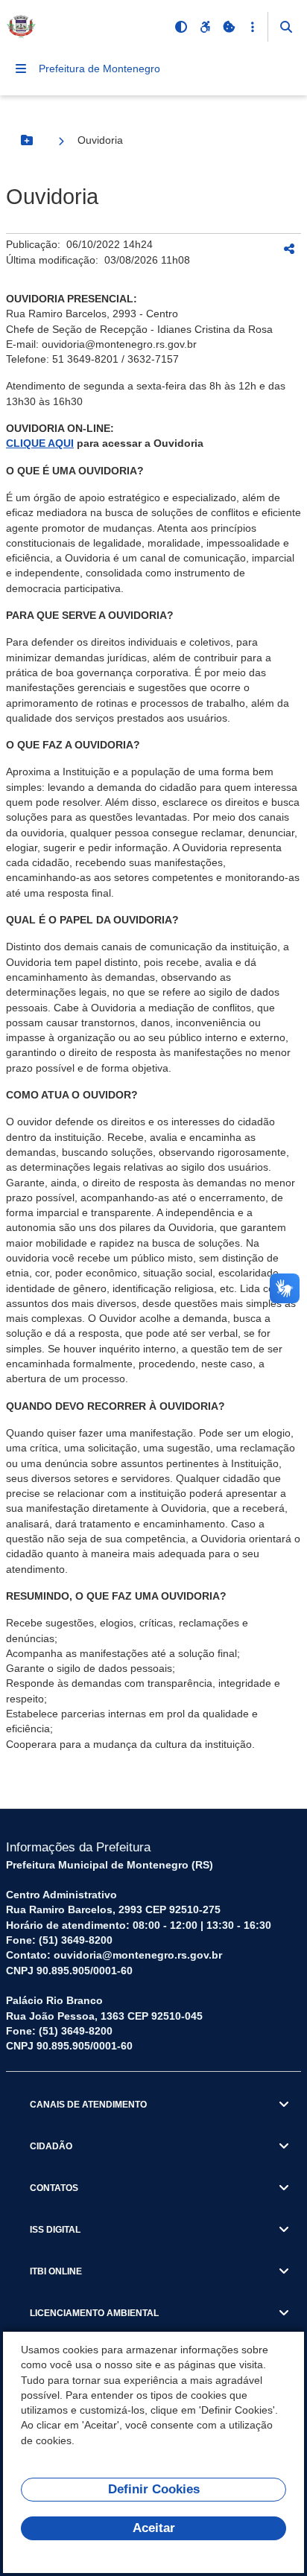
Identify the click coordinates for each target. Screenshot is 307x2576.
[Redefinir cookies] (229, 27)
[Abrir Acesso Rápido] (253, 27)
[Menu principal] (21, 69)
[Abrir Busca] (286, 27)
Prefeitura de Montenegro (99, 69)
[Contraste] (181, 27)
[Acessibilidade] (205, 27)
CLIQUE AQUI (40, 443)
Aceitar (154, 2528)
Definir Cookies (154, 2489)
